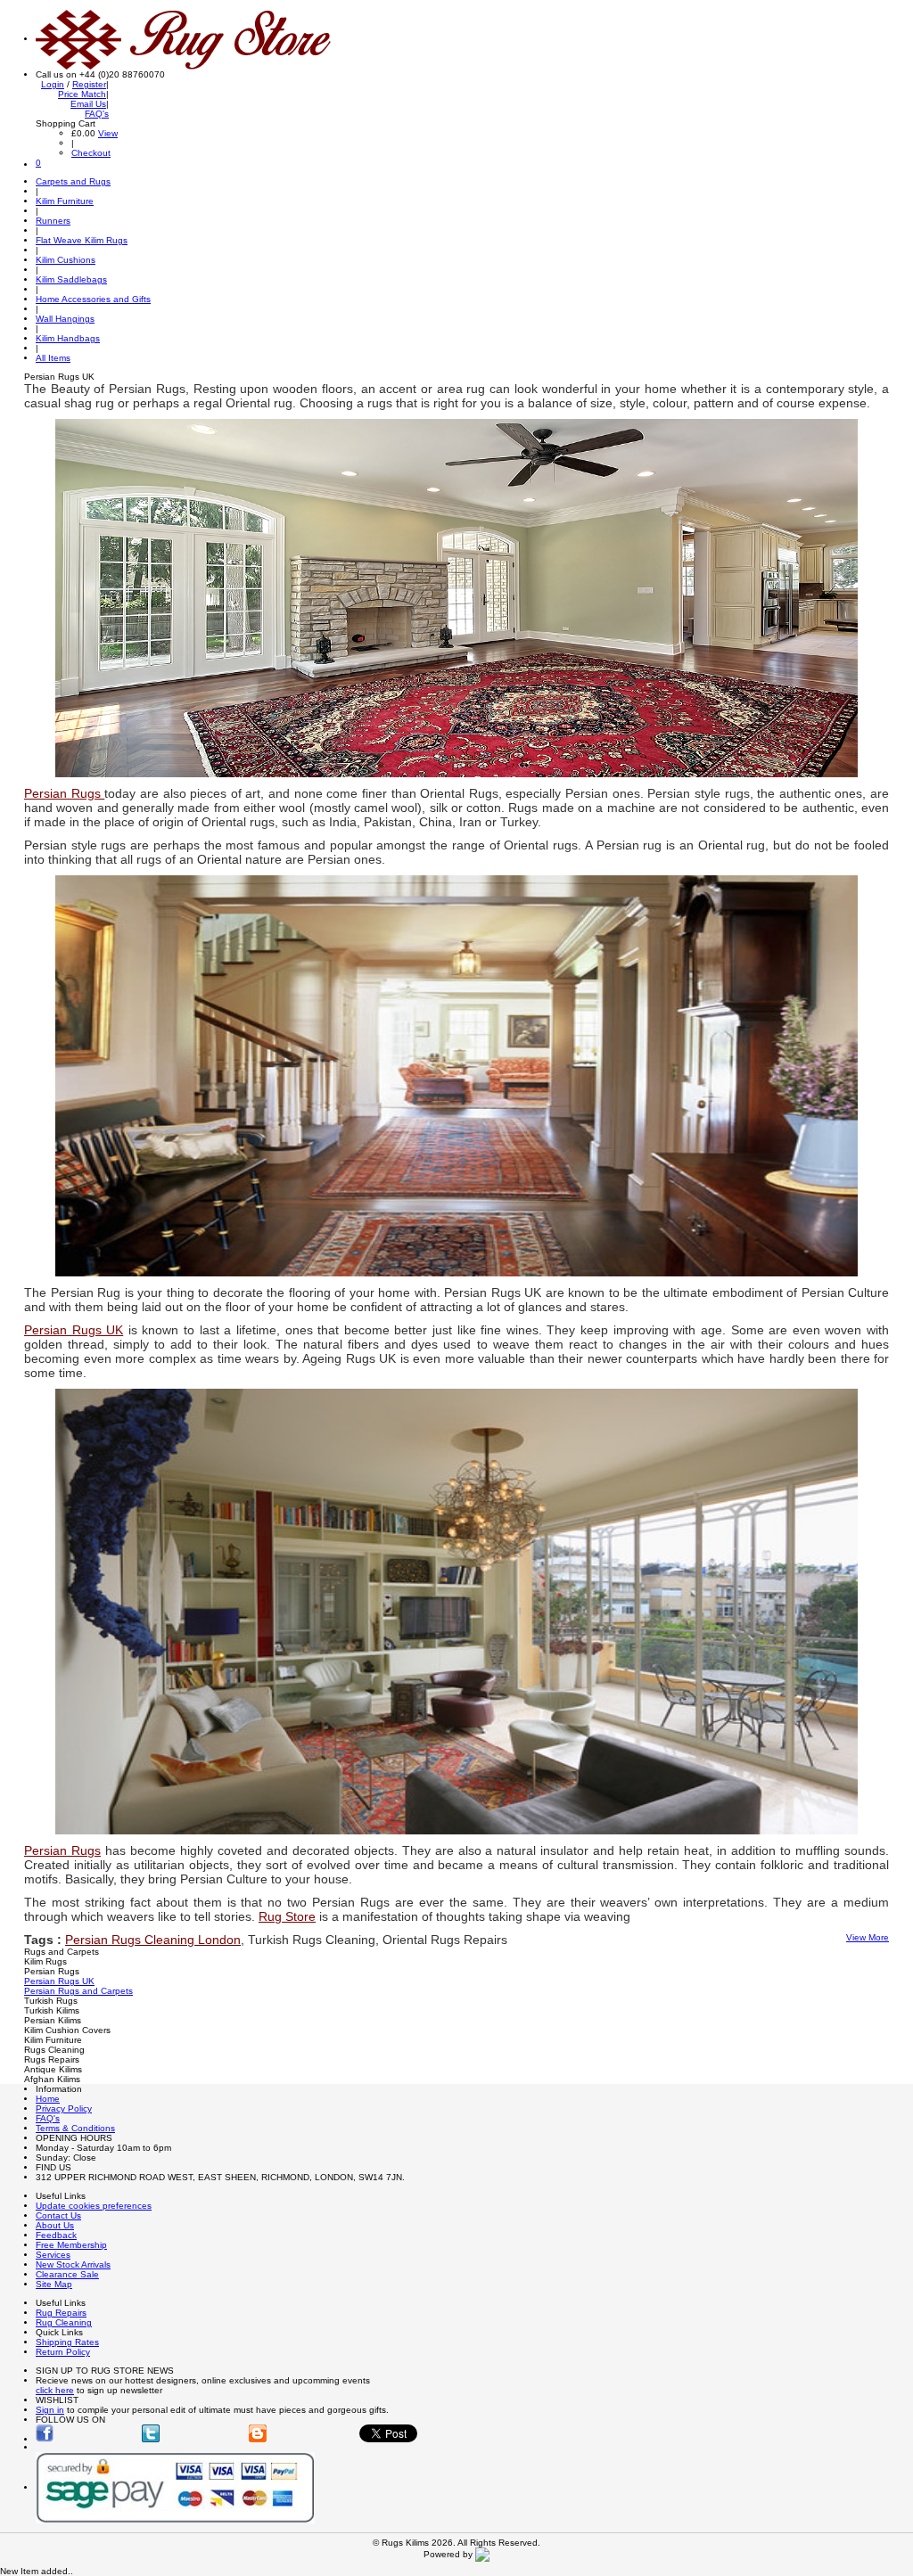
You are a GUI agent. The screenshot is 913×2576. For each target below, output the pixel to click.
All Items (53, 358)
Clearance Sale (67, 2274)
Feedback (56, 2235)
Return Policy (63, 2352)
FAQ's (97, 114)
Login (53, 84)
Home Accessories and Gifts (93, 299)
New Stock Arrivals (73, 2264)
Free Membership (71, 2245)
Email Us (88, 104)
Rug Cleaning (64, 2322)
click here (55, 2390)
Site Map (54, 2284)
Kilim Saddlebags (71, 279)
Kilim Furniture (65, 201)
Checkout (91, 153)
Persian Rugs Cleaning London (153, 1940)
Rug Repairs (61, 2313)
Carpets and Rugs (73, 181)
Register (89, 84)
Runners (53, 221)
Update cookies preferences (94, 2206)
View (108, 133)
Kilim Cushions (66, 260)
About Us (55, 2225)
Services (53, 2255)
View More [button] (868, 1937)
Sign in (50, 2410)
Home (48, 2099)
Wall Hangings (65, 319)
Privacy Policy (64, 2108)
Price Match (82, 94)
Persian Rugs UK (59, 1981)
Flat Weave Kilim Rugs (82, 240)
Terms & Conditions (75, 2128)
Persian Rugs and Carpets (78, 1991)
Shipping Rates (67, 2342)
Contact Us (58, 2215)
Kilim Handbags (68, 338)
